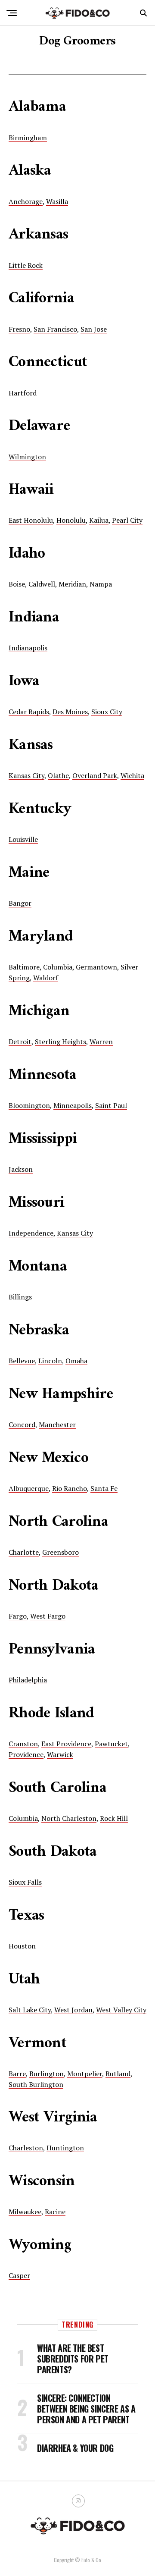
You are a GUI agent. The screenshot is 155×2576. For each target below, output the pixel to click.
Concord (22, 1424)
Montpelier (85, 2074)
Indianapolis (28, 648)
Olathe (58, 775)
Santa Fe (104, 1488)
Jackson (21, 1169)
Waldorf (46, 978)
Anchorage (26, 201)
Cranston (23, 1744)
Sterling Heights (60, 1042)
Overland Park (95, 775)
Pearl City (127, 520)
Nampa (101, 584)
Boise (17, 584)
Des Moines (70, 712)
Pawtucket (111, 1744)
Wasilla (57, 201)
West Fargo (48, 1616)
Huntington (65, 2148)
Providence (26, 1754)
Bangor (20, 903)
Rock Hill (114, 1818)
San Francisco (55, 329)
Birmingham (28, 138)
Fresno (19, 329)
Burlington (46, 2074)
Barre (17, 2074)
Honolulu (71, 520)
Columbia (58, 967)
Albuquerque (29, 1488)
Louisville (23, 839)
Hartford (23, 393)
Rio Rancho (70, 1488)
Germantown (96, 967)
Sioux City (107, 712)
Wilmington (27, 457)
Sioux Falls (25, 1882)
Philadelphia (28, 1680)
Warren (101, 1042)
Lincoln (50, 1361)
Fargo (18, 1616)
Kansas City (26, 775)
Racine (55, 2212)
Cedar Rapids (29, 712)
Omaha (76, 1361)
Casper (19, 2275)
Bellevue (22, 1361)
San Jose (94, 329)
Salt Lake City (30, 2010)
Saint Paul (111, 1105)
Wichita (132, 775)
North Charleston (69, 1818)
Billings (20, 1297)
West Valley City (121, 2010)
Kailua (99, 520)
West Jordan (73, 2010)
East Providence (66, 1744)
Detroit (20, 1042)
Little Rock (26, 265)
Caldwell (42, 584)
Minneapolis (73, 1105)
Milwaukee (25, 2212)
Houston (22, 1946)
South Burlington (36, 2084)
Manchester (57, 1424)
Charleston (26, 2148)
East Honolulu (31, 520)
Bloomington (29, 1105)
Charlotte (24, 1552)
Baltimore (24, 967)
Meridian (72, 584)
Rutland (118, 2074)
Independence (31, 1233)
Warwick (60, 1754)
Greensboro (60, 1552)
